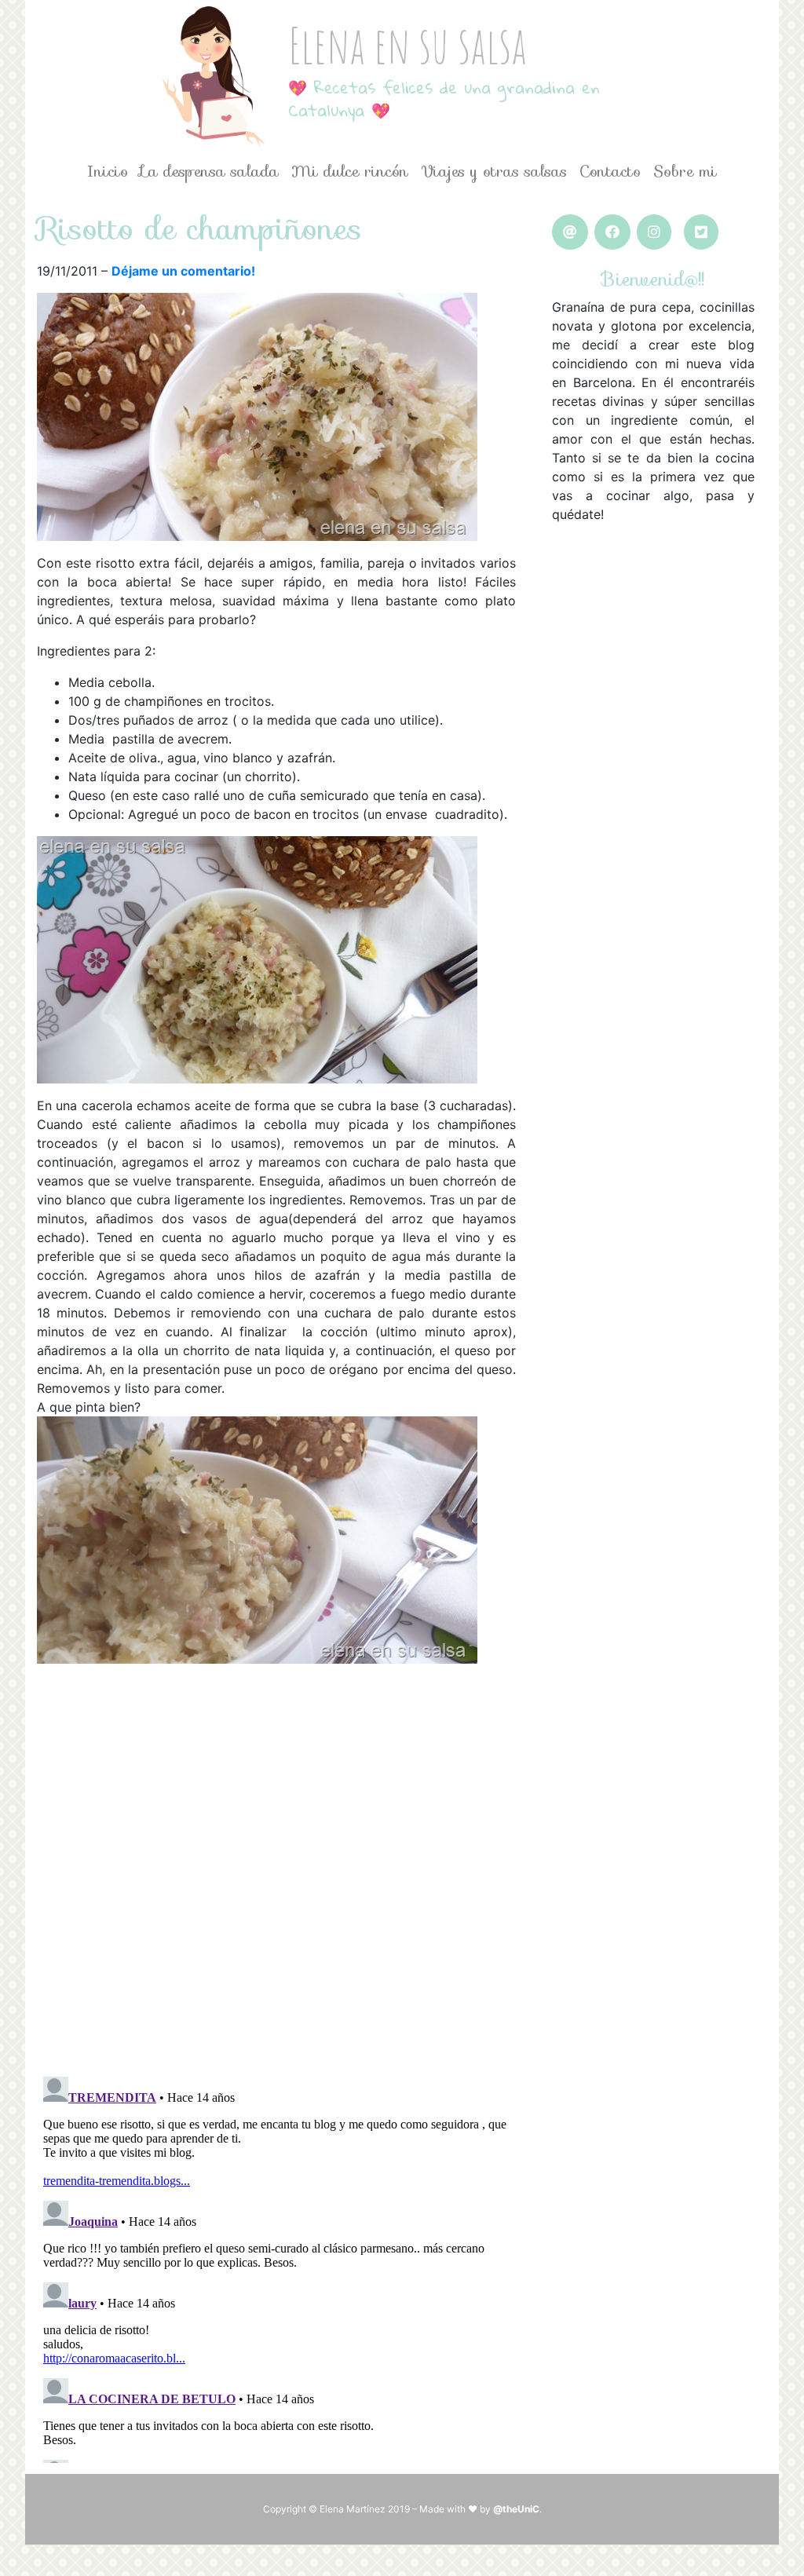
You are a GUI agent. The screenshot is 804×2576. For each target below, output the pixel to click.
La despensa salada (210, 171)
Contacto (610, 171)
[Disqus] (276, 1860)
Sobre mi (685, 171)
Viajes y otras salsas (494, 171)
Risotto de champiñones (199, 228)
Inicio (108, 171)
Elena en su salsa (407, 44)
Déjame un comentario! (183, 271)
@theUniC (516, 2509)
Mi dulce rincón (350, 171)
